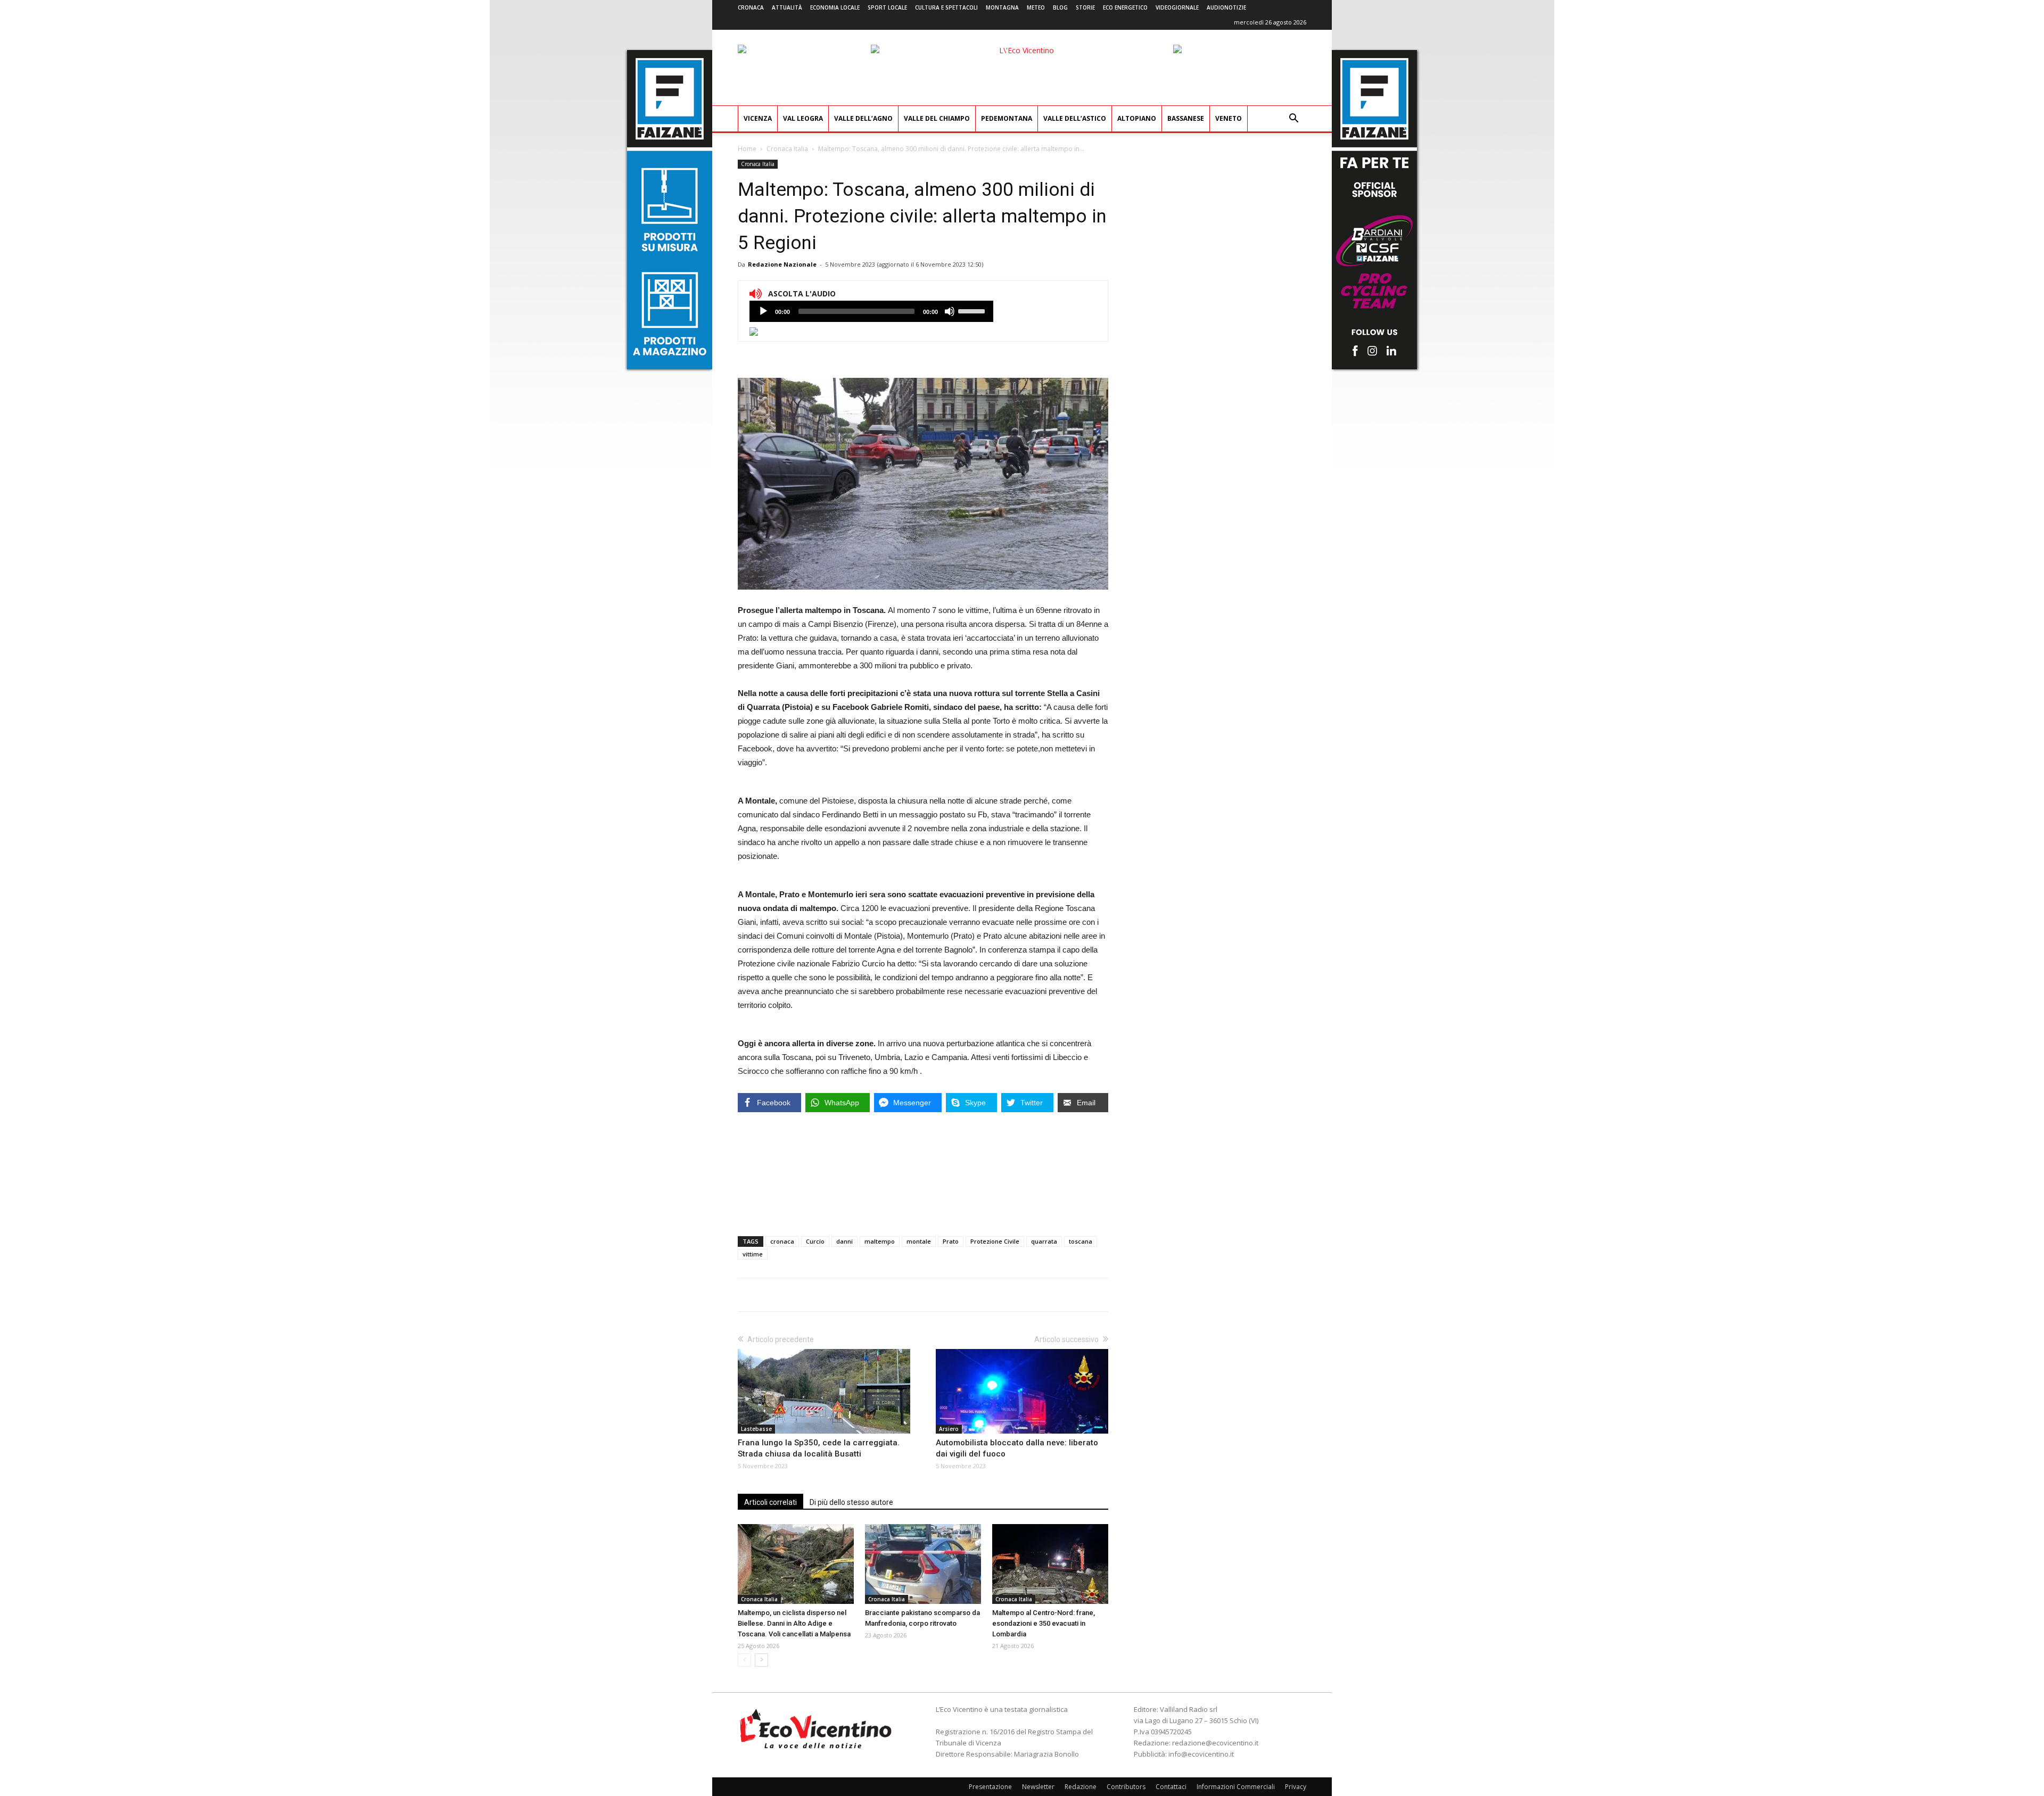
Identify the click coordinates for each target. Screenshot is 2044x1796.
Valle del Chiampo (937, 118)
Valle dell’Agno (863, 118)
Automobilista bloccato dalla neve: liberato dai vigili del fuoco (1017, 1448)
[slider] (973, 310)
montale (919, 1241)
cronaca (782, 1241)
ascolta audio (763, 311)
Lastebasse (756, 1429)
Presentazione (990, 1787)
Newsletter (1038, 1787)
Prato (951, 1241)
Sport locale (887, 7)
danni (844, 1241)
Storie (1085, 7)
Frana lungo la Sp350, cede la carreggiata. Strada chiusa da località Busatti (819, 1448)
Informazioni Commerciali (1236, 1787)
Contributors (1126, 1787)
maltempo (880, 1241)
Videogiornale (1177, 7)
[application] (871, 311)
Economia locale (835, 7)
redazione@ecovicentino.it (1215, 1743)
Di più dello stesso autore (851, 1502)
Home (747, 149)
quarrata (1044, 1241)
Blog (1060, 7)
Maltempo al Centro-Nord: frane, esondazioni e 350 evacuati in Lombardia (1044, 1623)
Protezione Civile (995, 1241)
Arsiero (949, 1429)
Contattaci (1171, 1787)
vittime (753, 1254)
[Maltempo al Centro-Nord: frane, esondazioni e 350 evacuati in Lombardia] (1050, 1564)
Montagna (1002, 7)
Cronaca (751, 7)
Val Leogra (803, 118)
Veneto (1229, 118)
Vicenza (758, 118)
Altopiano (1137, 118)
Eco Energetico (1125, 7)
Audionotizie (1226, 7)
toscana (1081, 1241)
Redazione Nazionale (782, 264)
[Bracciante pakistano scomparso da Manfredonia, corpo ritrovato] (923, 1564)
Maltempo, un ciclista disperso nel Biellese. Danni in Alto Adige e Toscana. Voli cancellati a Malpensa (794, 1623)
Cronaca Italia (787, 149)
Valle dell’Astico (1075, 118)
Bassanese (1186, 118)
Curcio (815, 1241)
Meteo (1036, 7)
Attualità (787, 7)
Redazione (1081, 1787)
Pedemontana (1007, 118)
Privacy (1296, 1787)
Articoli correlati (770, 1502)
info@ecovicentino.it (1201, 1754)
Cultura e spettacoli (946, 7)
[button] (1293, 119)
